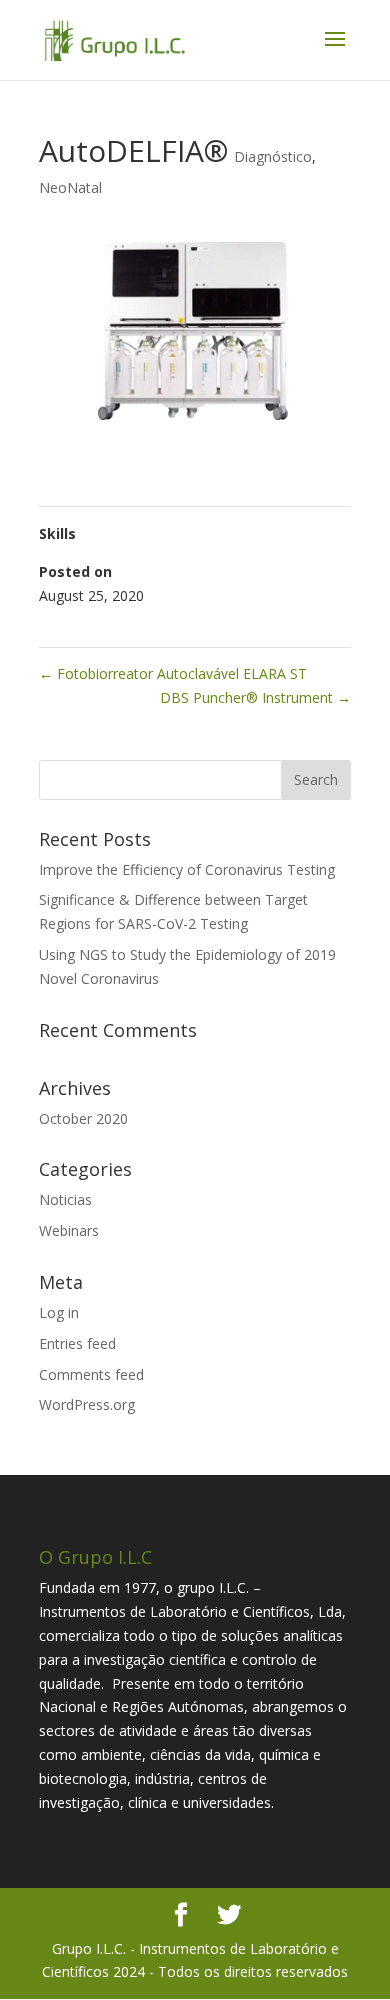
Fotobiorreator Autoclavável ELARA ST (173, 673)
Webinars (69, 1230)
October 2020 (83, 1118)
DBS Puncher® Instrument (255, 697)
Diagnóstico (273, 156)
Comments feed (91, 1374)
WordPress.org (87, 1404)
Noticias (65, 1199)
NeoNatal (70, 187)
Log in (59, 1312)
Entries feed (77, 1343)
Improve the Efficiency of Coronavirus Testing (187, 869)
